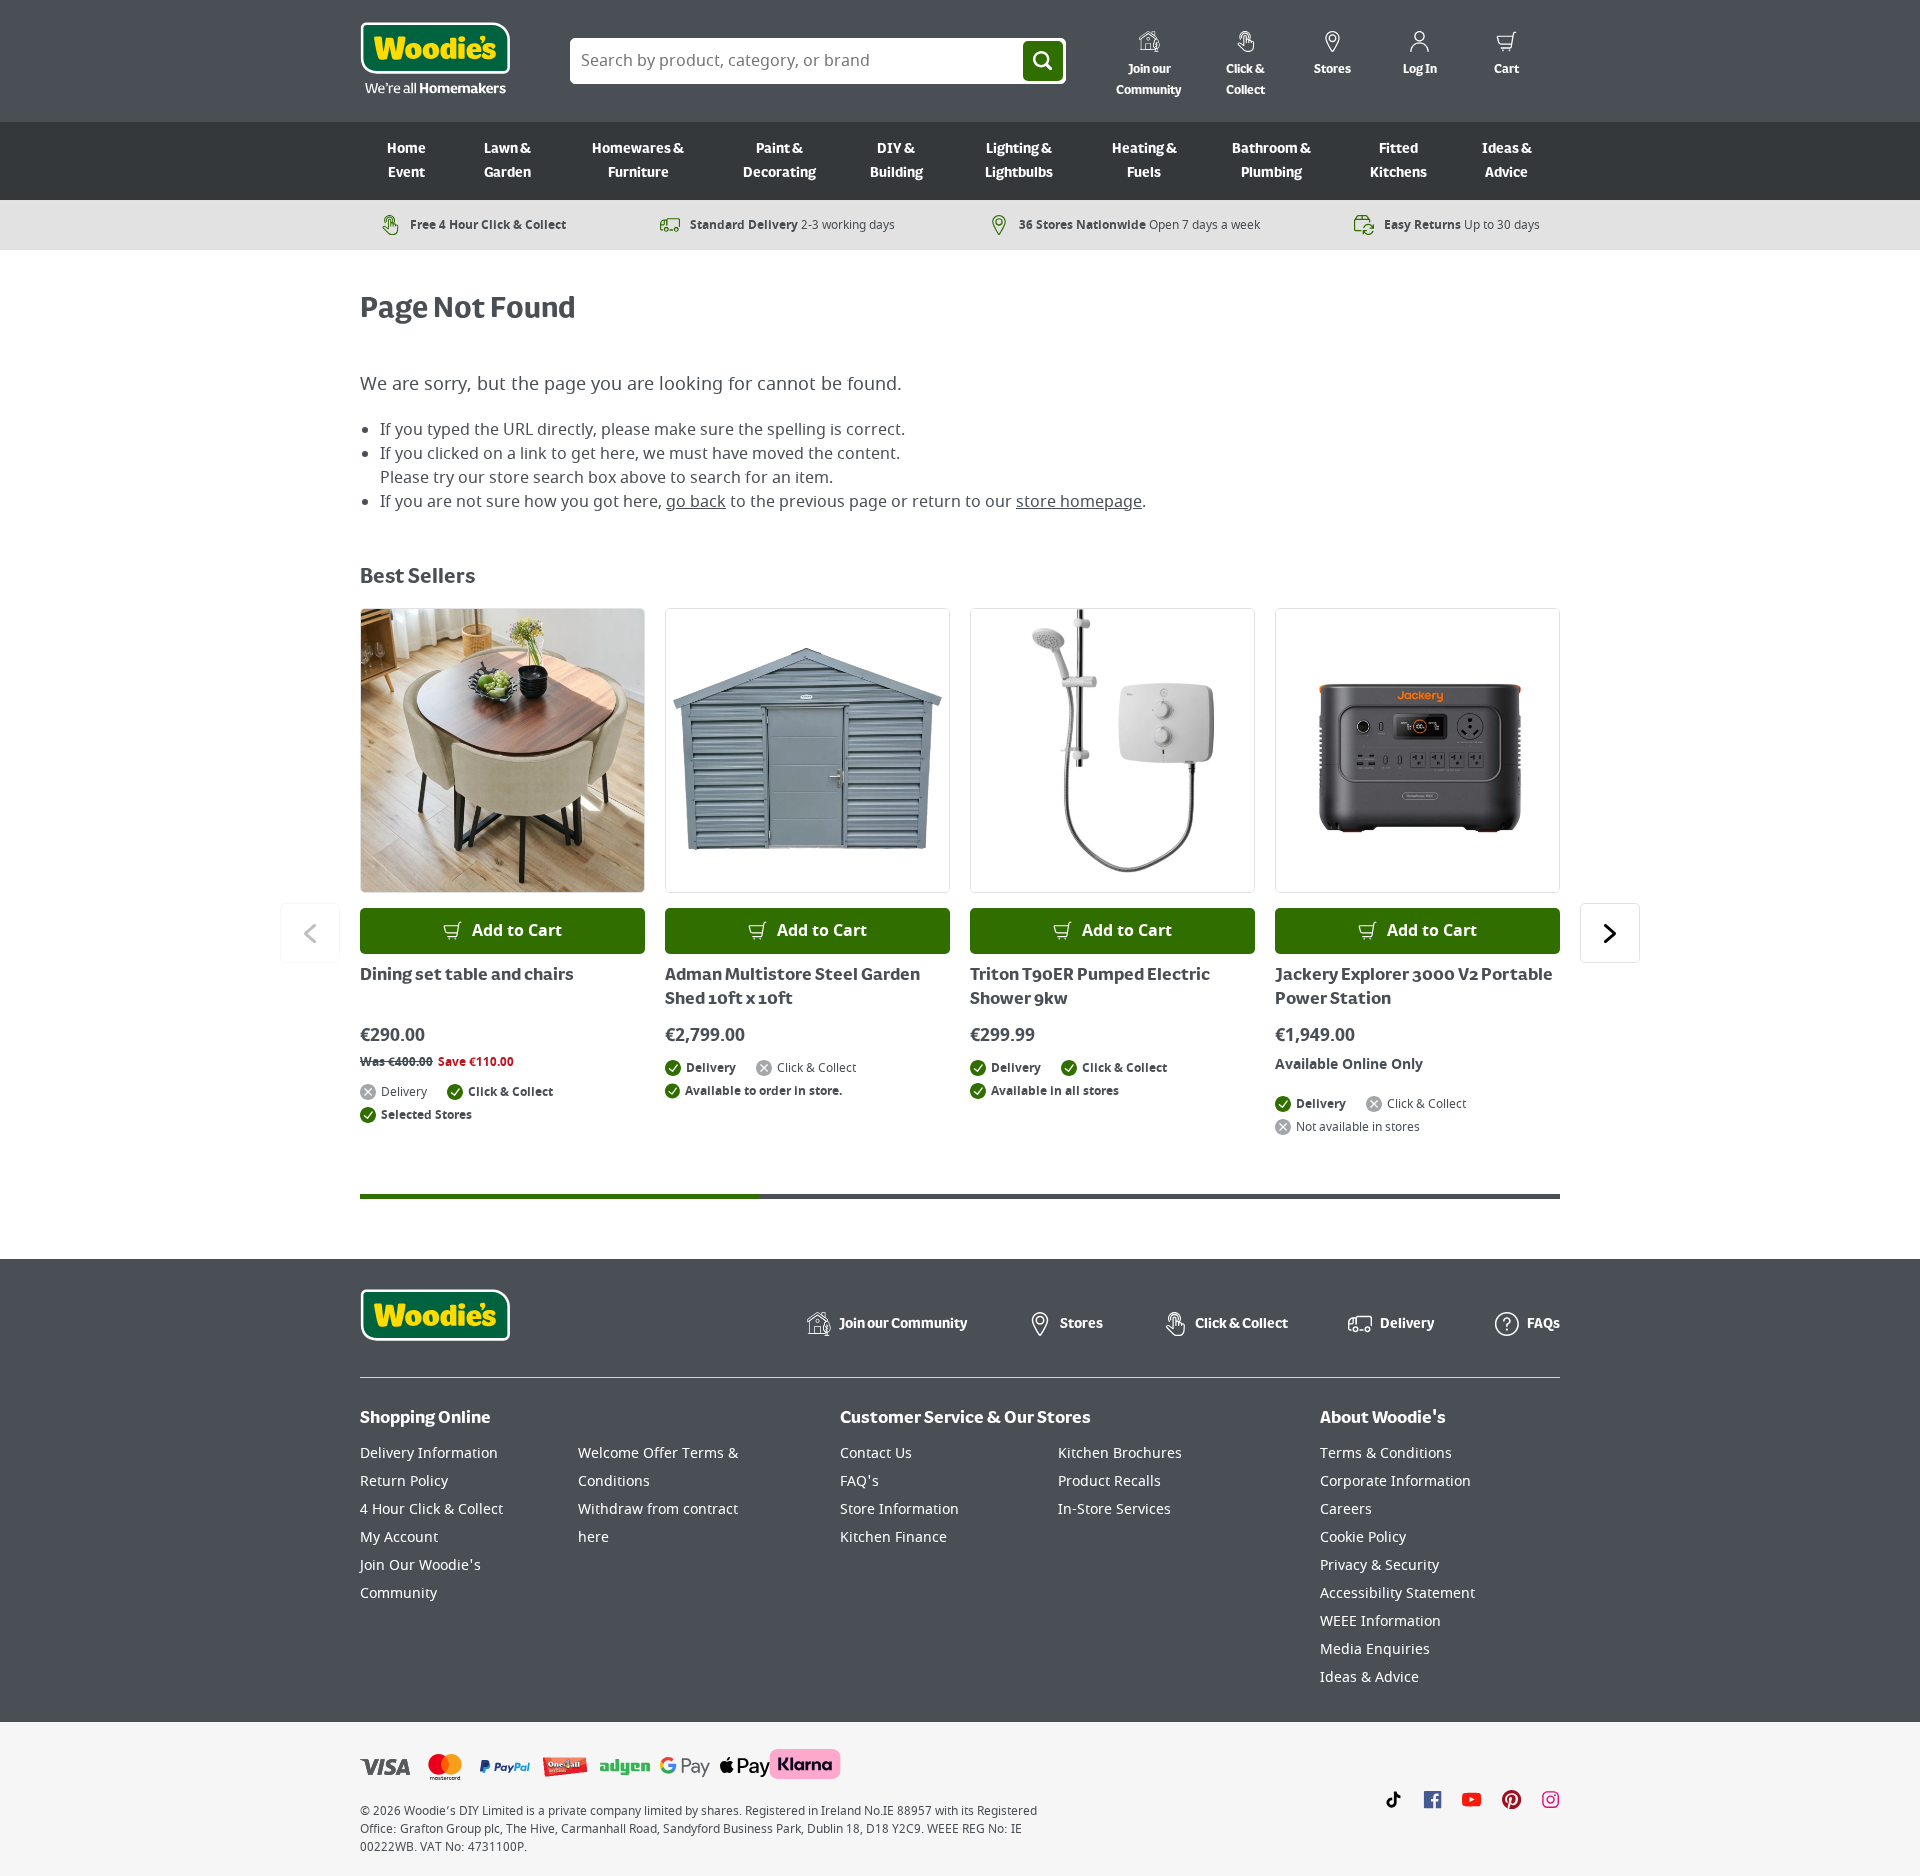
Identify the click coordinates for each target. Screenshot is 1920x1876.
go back (696, 502)
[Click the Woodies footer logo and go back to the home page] (435, 1328)
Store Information (899, 1509)
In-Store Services (1114, 1509)
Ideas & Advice (1507, 161)
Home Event (406, 161)
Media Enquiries (1375, 1649)
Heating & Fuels (1144, 161)
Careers (1346, 1509)
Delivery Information (429, 1453)
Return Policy (404, 1481)
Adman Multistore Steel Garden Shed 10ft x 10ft (792, 988)
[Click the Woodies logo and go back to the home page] (435, 61)
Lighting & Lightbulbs (1019, 161)
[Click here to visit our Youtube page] (1471, 1799)
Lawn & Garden (507, 161)
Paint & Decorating (779, 161)
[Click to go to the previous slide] (310, 933)
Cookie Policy (1363, 1537)
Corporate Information (1395, 1481)
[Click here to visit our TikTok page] (1393, 1799)
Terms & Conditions (1386, 1453)
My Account (399, 1537)
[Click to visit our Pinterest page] (1511, 1799)
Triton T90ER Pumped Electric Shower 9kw (1090, 988)
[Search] (1043, 61)
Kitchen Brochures (1120, 1453)
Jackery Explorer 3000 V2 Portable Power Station (1414, 988)
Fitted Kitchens (1398, 161)
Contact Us (876, 1453)
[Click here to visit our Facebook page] (1432, 1799)
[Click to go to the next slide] (1610, 933)
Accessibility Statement (1397, 1593)
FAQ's (859, 1481)
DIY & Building (896, 161)
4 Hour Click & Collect (431, 1509)
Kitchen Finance (893, 1537)
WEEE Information (1380, 1621)
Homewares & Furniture (638, 161)
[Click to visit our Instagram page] (1550, 1799)
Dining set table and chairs (467, 976)
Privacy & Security (1379, 1565)
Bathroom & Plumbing (1271, 161)
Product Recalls (1109, 1481)
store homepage (1079, 502)
